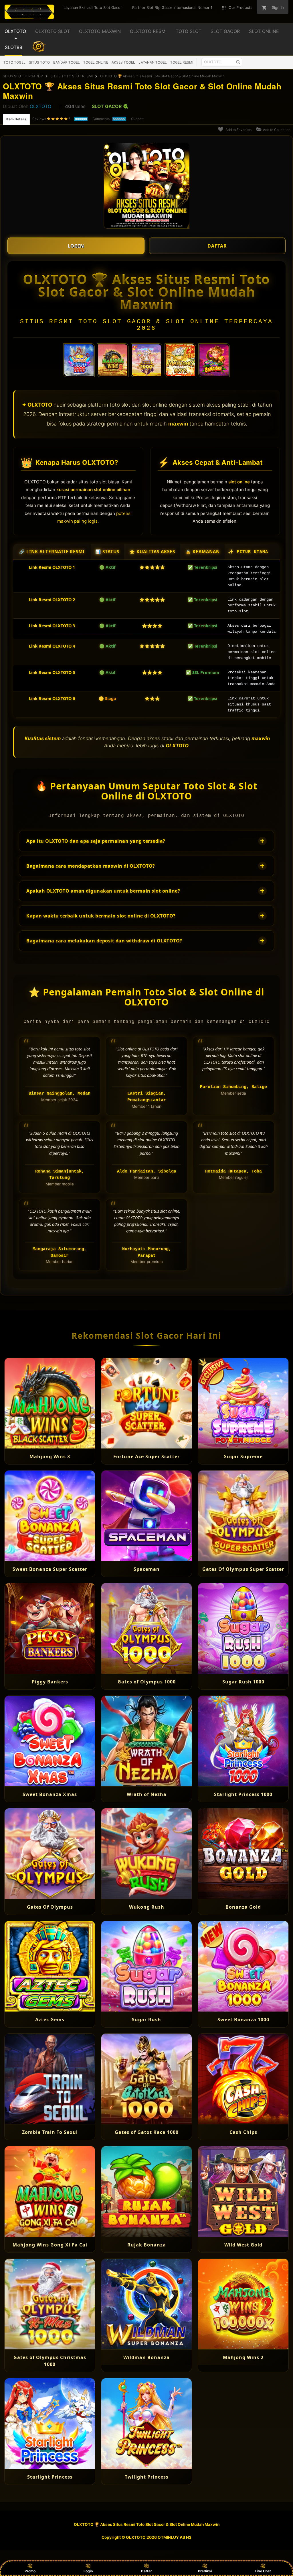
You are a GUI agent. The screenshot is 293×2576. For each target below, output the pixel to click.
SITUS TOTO (39, 62)
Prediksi (205, 2571)
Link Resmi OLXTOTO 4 (52, 646)
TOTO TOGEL (14, 62)
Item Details (16, 119)
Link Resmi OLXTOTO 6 (52, 698)
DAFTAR (217, 246)
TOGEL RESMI (182, 62)
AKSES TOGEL (123, 62)
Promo (30, 2571)
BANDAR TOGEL (67, 62)
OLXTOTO (40, 106)
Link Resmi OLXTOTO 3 (52, 626)
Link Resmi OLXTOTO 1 (52, 567)
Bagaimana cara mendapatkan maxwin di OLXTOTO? (145, 866)
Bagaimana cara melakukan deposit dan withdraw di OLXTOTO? (145, 941)
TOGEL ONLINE (96, 62)
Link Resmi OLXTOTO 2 (52, 600)
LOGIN (76, 246)
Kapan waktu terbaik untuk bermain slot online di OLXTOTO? (145, 916)
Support (137, 119)
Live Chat (263, 2571)
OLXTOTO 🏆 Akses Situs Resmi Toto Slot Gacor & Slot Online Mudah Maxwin (162, 76)
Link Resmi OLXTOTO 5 (52, 672)
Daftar (146, 2571)
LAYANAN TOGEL (153, 62)
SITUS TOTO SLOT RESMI (72, 76)
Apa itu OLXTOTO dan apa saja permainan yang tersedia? (145, 841)
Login (88, 2571)
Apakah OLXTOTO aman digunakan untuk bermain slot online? (145, 891)
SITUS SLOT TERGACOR (23, 76)
